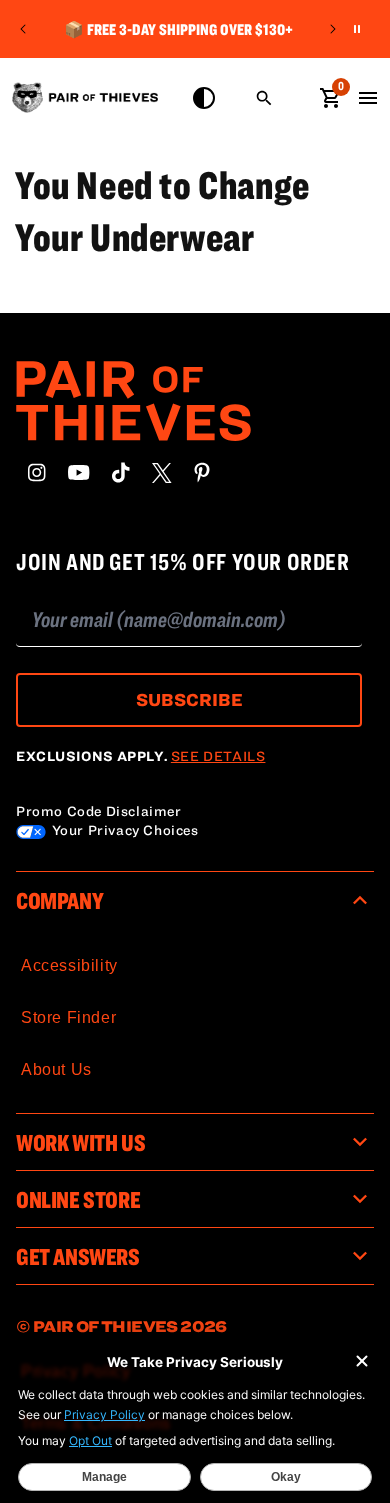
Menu (368, 98)
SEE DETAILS (218, 756)
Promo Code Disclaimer (99, 811)
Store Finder (68, 1017)
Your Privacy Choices (123, 830)
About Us (56, 1069)
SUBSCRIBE (189, 699)
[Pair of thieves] (195, 401)
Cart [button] (330, 96)
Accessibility (69, 965)
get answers (78, 1256)
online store (78, 1199)
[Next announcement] (333, 29)
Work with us (80, 1142)
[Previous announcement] (23, 29)
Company (59, 900)
